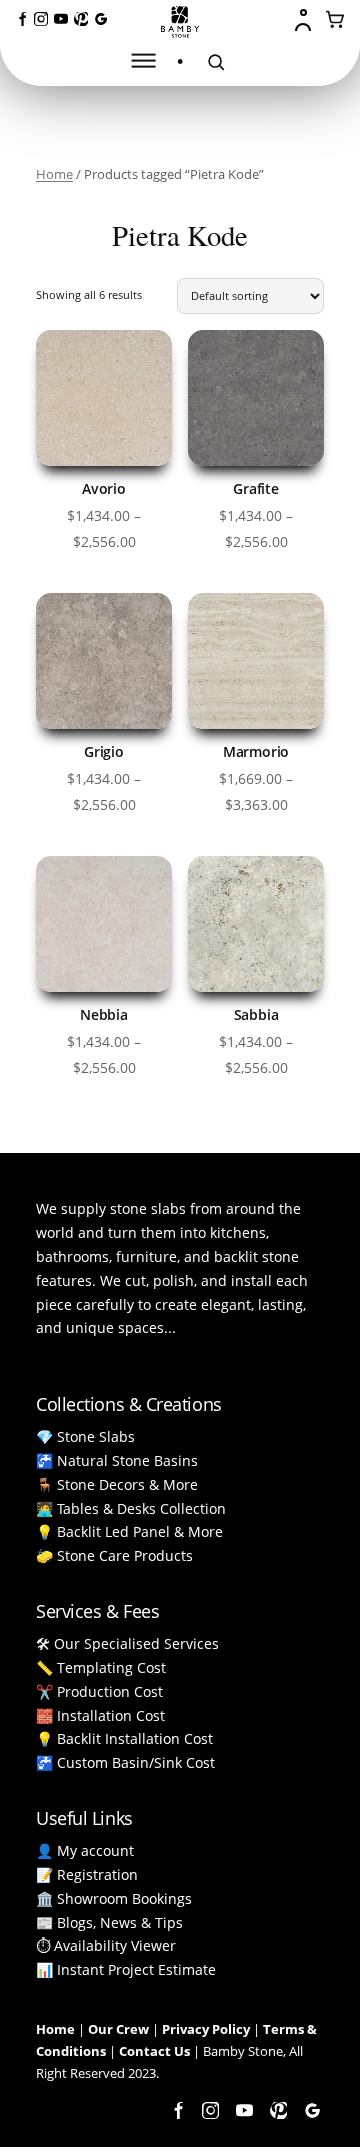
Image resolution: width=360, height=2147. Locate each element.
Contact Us (154, 2051)
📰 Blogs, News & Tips (109, 1922)
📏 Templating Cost (101, 1667)
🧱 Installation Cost (100, 1715)
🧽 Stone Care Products (114, 1555)
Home (54, 174)
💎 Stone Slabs (85, 1436)
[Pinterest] (81, 19)
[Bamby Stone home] (179, 22)
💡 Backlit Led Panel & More (129, 1531)
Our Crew (118, 2029)
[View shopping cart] (336, 20)
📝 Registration (87, 1874)
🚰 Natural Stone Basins (117, 1460)
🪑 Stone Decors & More (117, 1484)
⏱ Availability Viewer (106, 1945)
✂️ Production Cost (99, 1691)
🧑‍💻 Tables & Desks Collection (131, 1508)
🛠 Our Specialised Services (127, 1643)
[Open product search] (216, 62)
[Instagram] (41, 19)
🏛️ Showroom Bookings (114, 1898)
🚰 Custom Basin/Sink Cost (125, 1762)
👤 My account (85, 1850)
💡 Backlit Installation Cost (124, 1738)
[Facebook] (21, 19)
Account (305, 20)
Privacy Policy (206, 2029)
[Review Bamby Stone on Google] (101, 19)
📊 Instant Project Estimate (126, 1969)
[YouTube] (61, 19)
